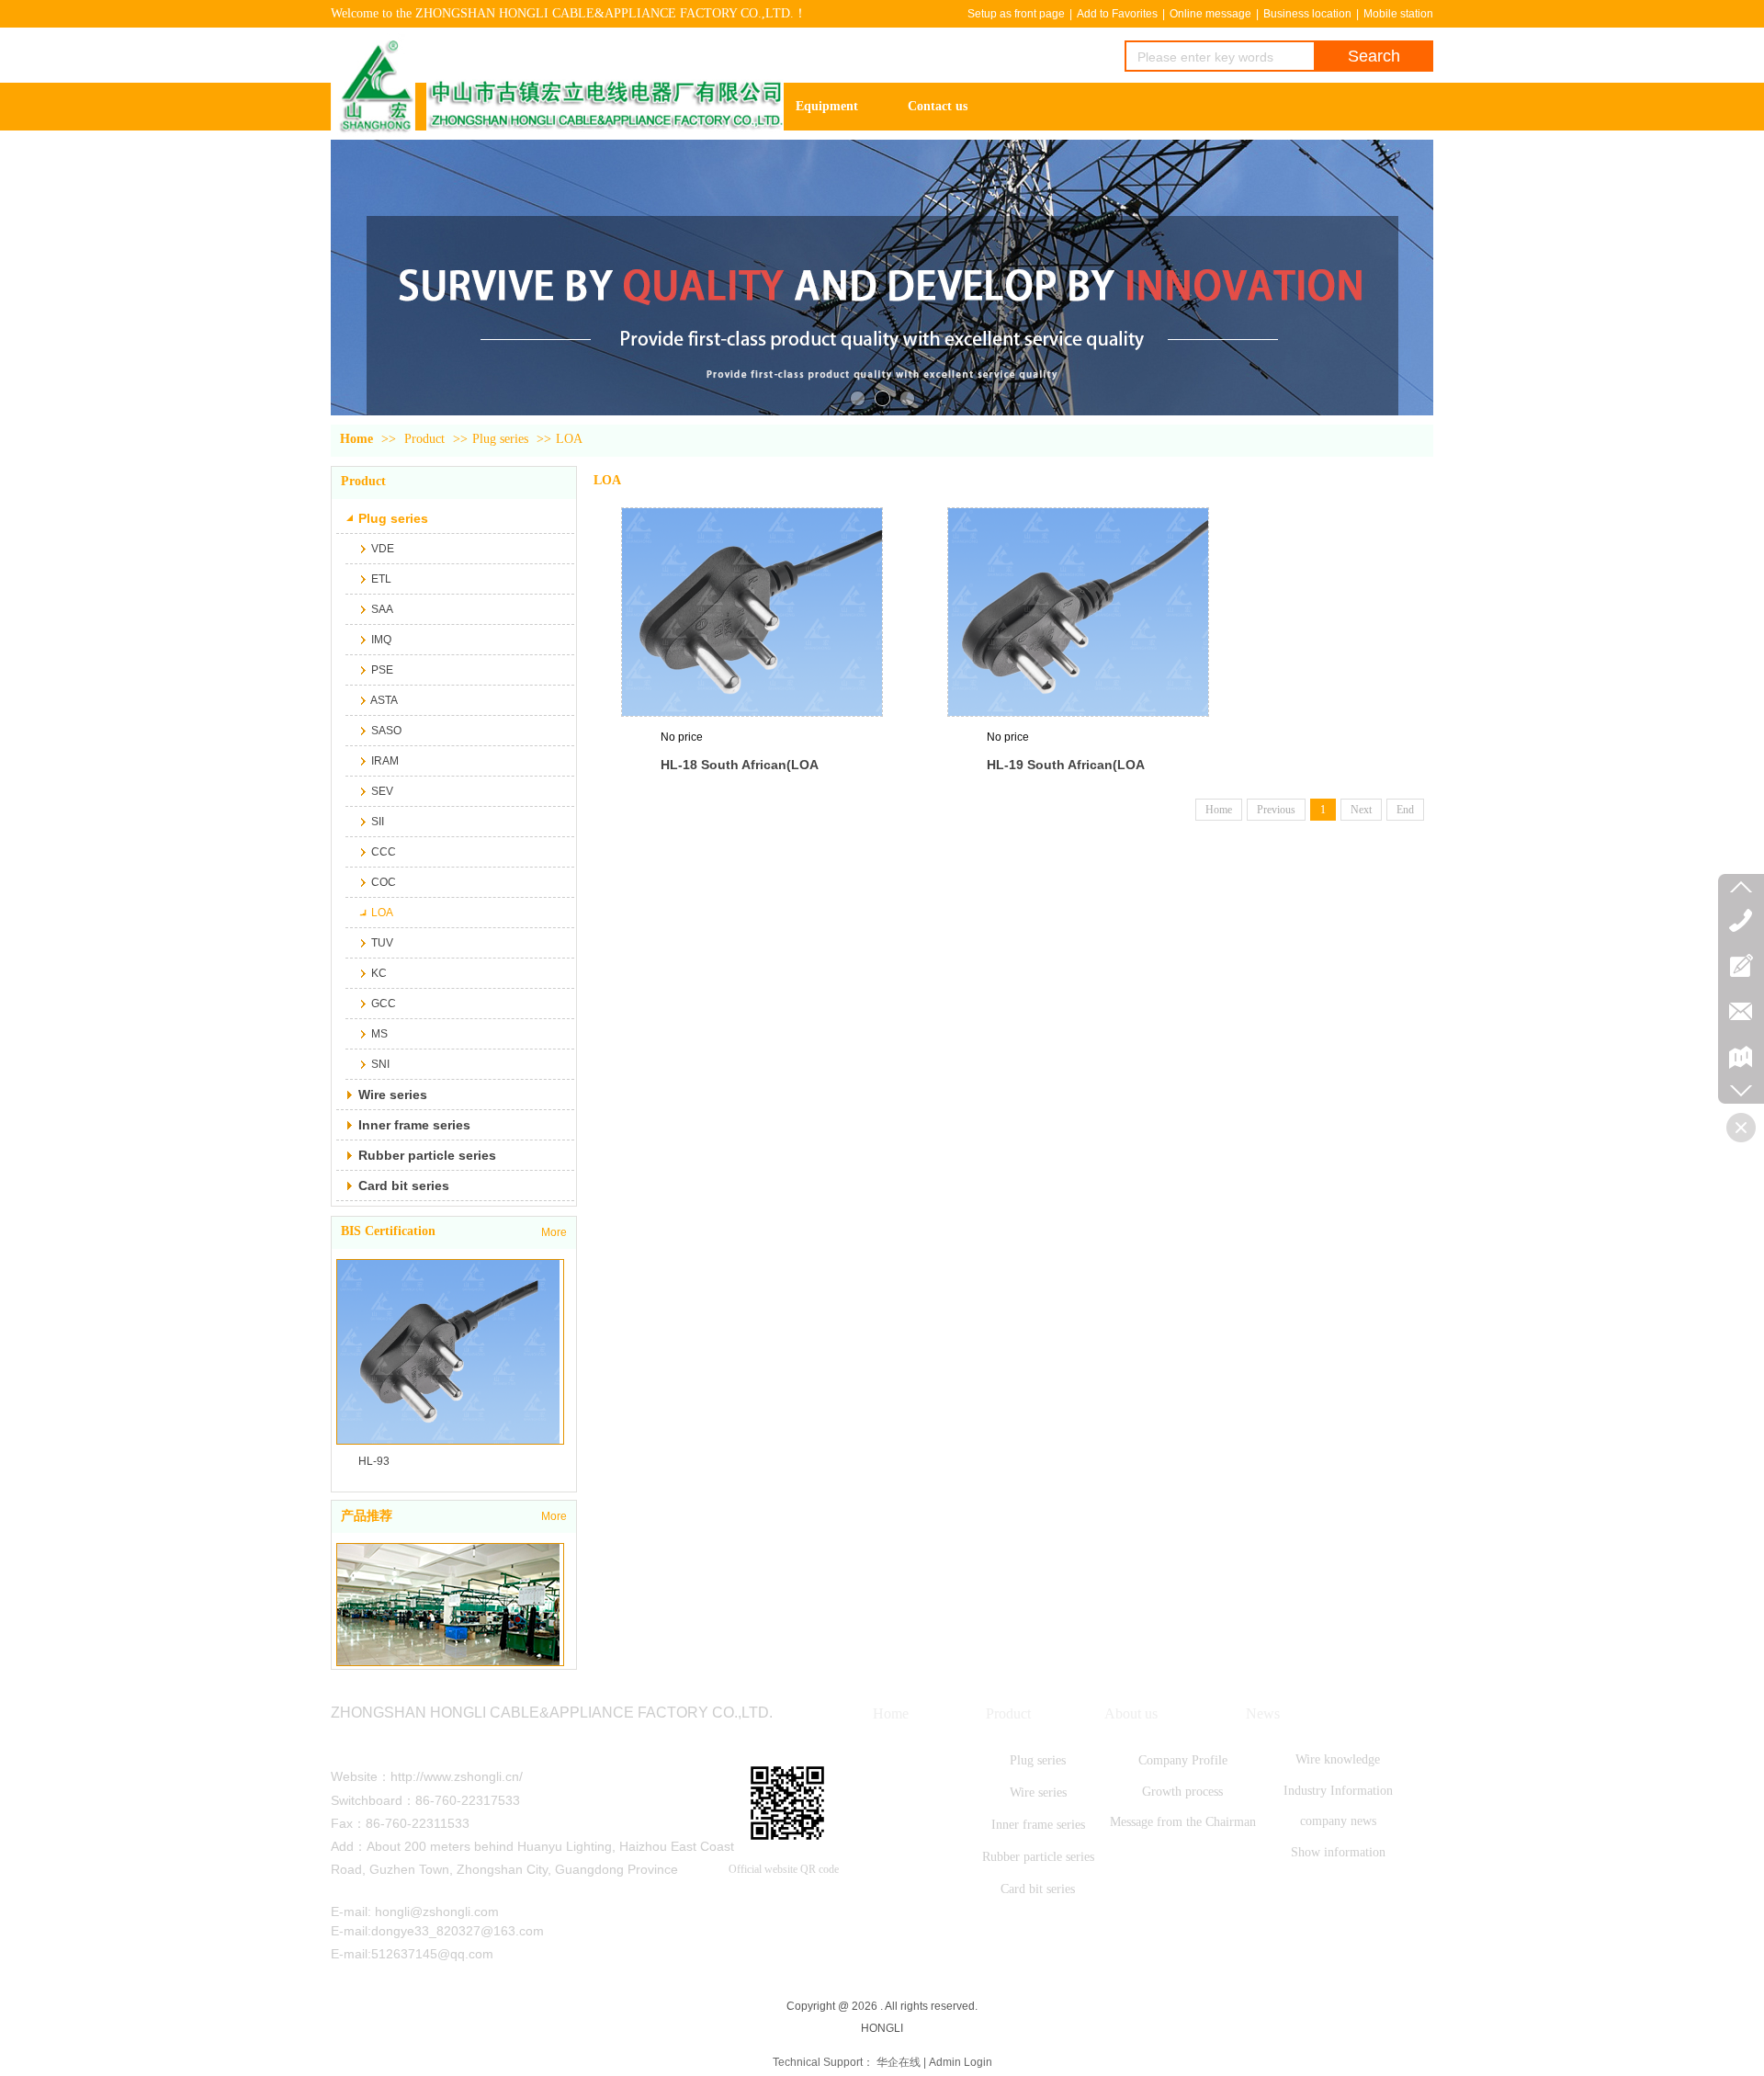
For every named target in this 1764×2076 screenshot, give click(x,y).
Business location (1307, 14)
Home (356, 439)
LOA (569, 439)
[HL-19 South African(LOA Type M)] (1078, 612)
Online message (1210, 14)
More (554, 1232)
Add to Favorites (1117, 14)
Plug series (500, 439)
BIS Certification (388, 1231)
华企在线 (899, 2062)
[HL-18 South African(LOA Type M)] (752, 612)
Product (424, 439)
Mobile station (1398, 14)
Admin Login (961, 2062)
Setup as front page (1016, 14)
